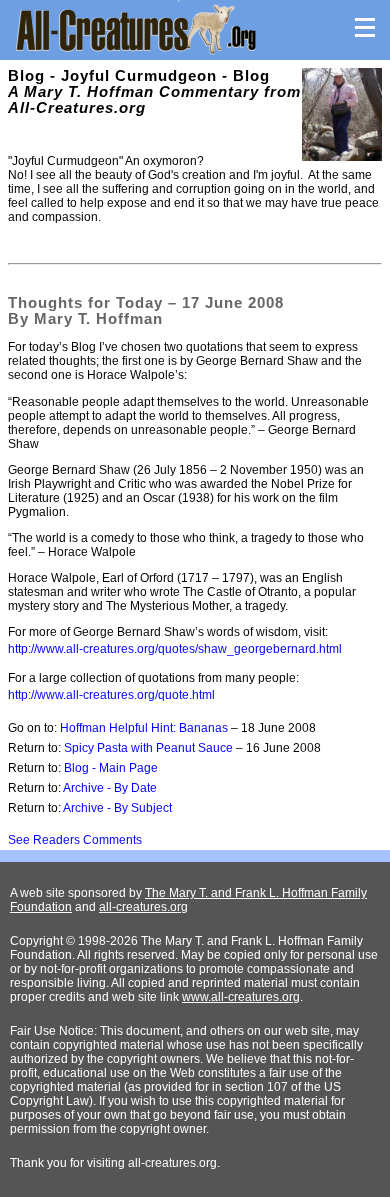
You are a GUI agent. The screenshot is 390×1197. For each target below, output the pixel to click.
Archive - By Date (110, 788)
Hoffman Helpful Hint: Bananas (144, 728)
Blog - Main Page (111, 768)
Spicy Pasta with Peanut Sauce (148, 748)
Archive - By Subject (117, 808)
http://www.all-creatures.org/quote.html (111, 695)
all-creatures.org (143, 907)
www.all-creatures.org (241, 997)
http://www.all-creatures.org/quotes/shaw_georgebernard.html (175, 649)
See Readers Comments (75, 840)
